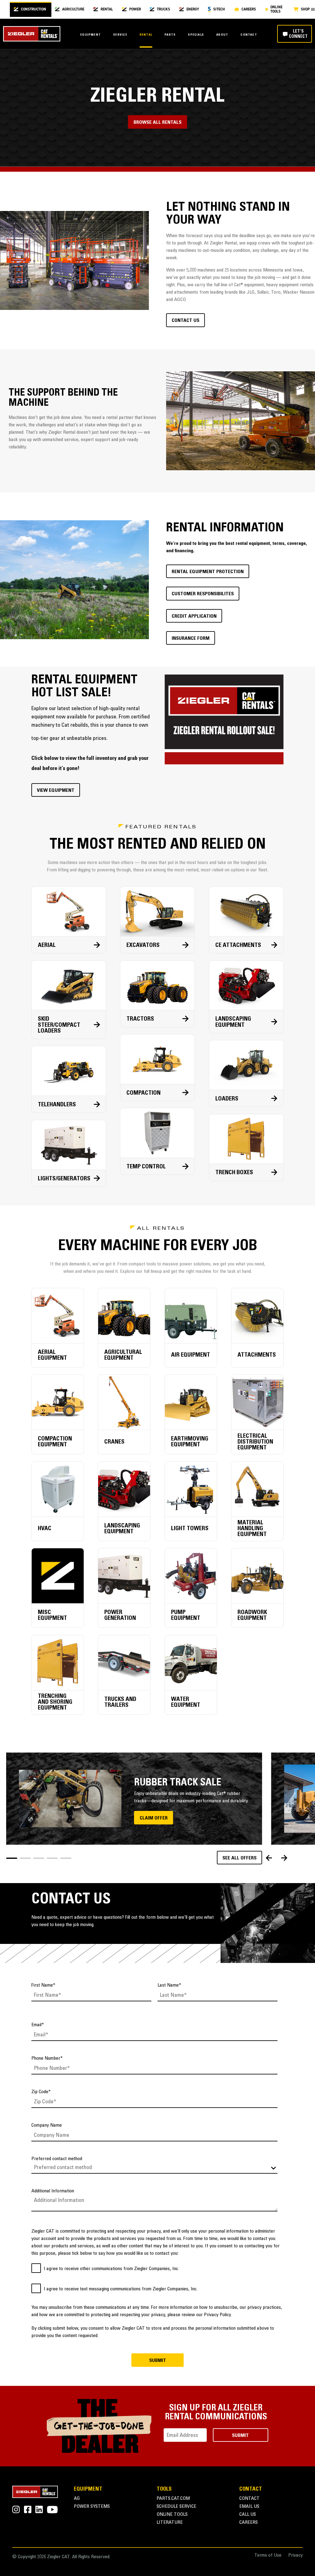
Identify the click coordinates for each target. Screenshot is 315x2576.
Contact (249, 35)
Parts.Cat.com (173, 2499)
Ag (77, 2499)
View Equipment (56, 791)
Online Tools (172, 2515)
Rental (146, 35)
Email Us (249, 2507)
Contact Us (185, 321)
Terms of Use (268, 2556)
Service (120, 35)
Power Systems (92, 2507)
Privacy (295, 2556)
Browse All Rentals (157, 123)
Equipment (91, 35)
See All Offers (239, 1858)
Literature (170, 2523)
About (222, 35)
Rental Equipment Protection (208, 572)
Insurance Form (191, 639)
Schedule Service (176, 2507)
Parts (170, 35)
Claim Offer (154, 1818)
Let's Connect (298, 34)
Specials (196, 35)
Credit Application (194, 616)
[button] (12, 1858)
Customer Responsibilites (203, 594)
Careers (249, 2523)
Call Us (248, 2515)
